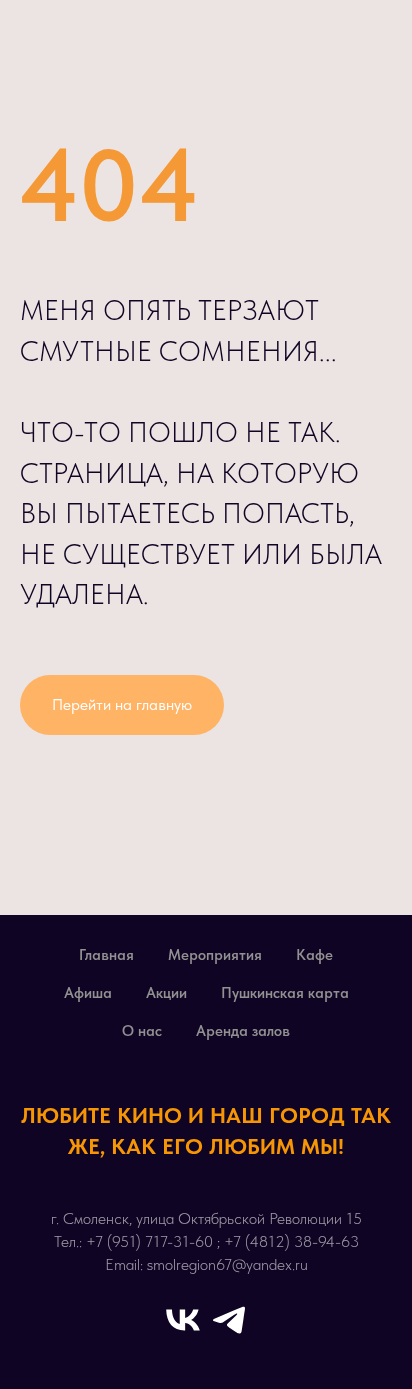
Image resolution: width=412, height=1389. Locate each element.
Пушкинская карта (285, 993)
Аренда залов (243, 1031)
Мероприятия (215, 955)
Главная (106, 955)
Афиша (88, 993)
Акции (166, 993)
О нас (142, 1031)
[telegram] (229, 1320)
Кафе (314, 955)
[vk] (183, 1320)
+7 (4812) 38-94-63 (291, 1241)
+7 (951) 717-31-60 (149, 1241)
